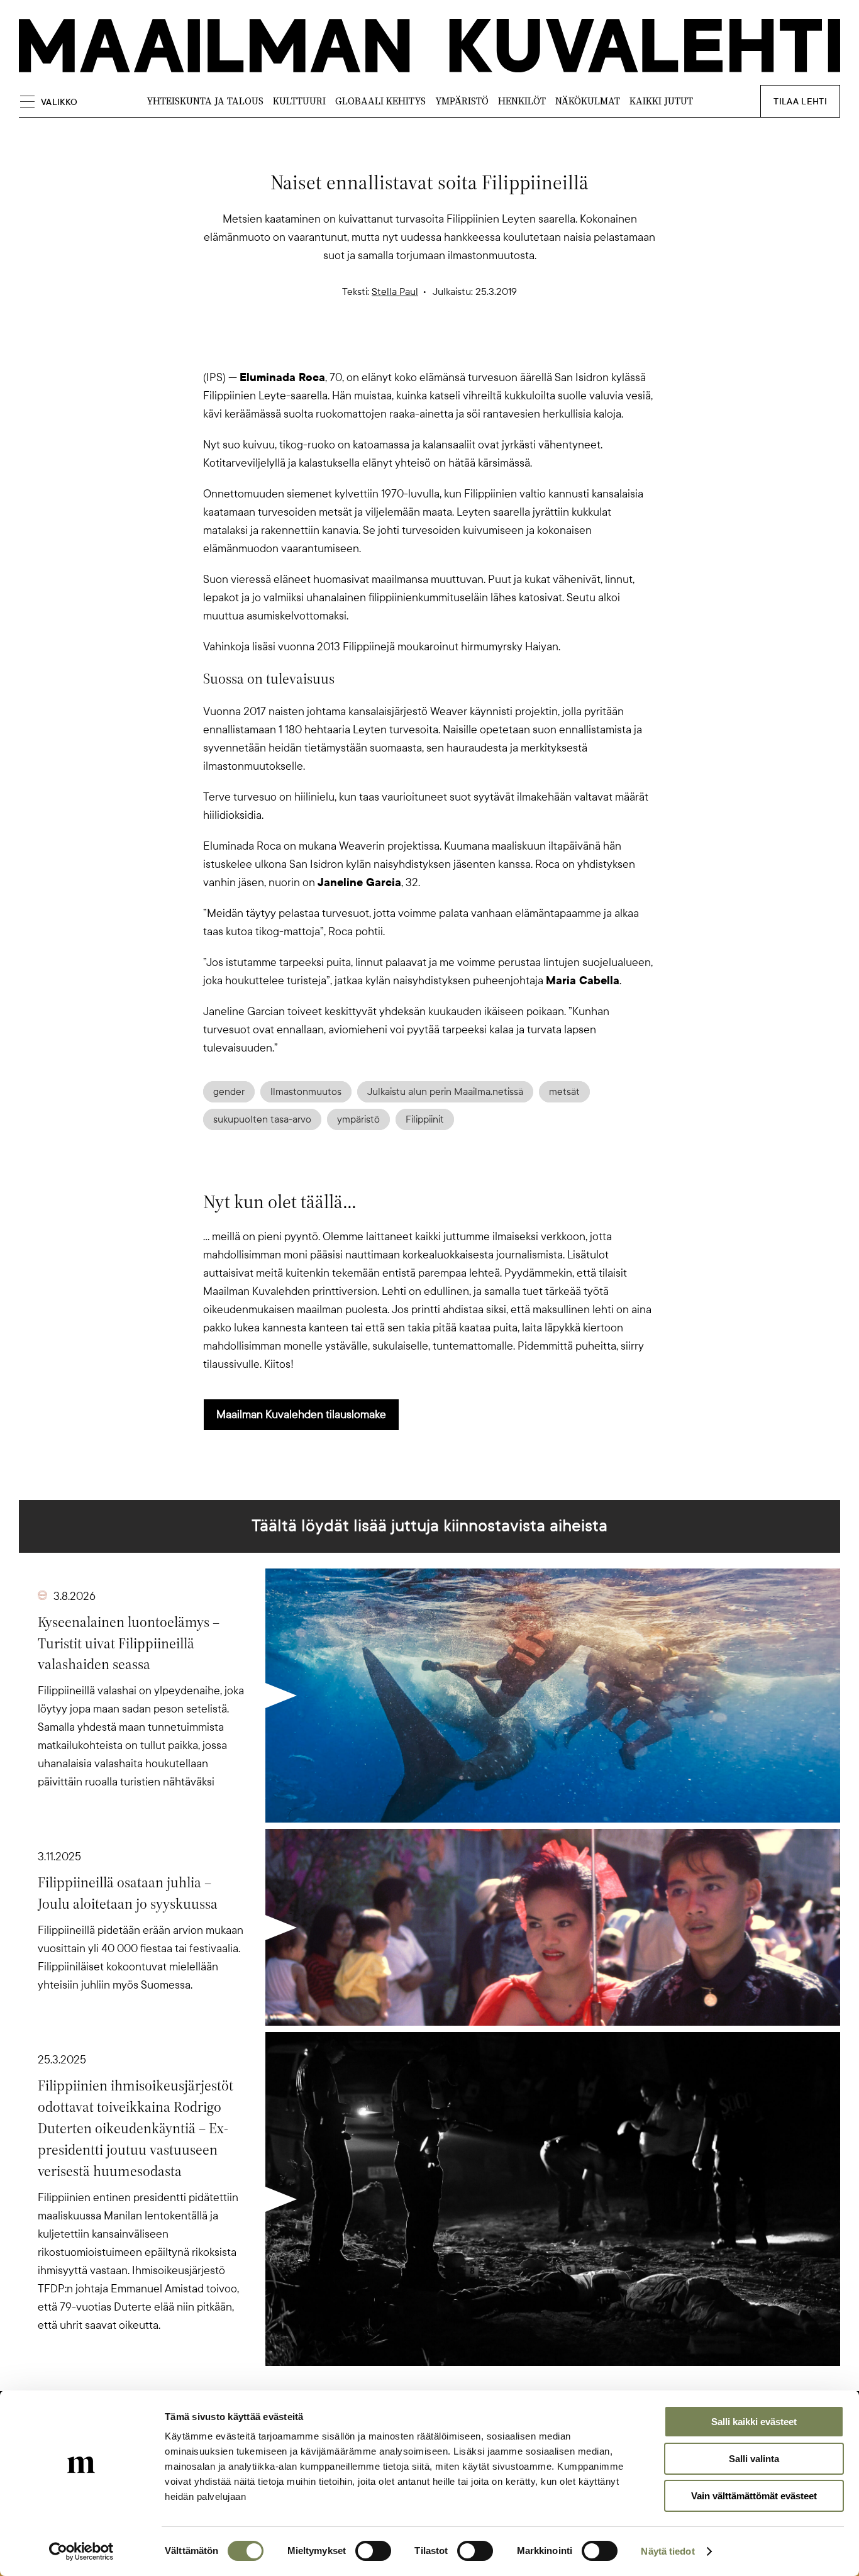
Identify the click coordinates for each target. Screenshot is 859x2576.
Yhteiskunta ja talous (205, 101)
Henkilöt (522, 101)
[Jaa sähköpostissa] (490, 347)
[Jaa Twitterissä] (369, 347)
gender (229, 1092)
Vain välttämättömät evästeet (754, 2496)
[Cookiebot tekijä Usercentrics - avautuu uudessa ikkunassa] (81, 2551)
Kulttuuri (299, 101)
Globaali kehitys (380, 101)
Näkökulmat (588, 101)
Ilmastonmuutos (306, 1092)
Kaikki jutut (661, 101)
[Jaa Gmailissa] (409, 347)
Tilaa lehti (800, 102)
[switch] (373, 2551)
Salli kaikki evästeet (754, 2422)
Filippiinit (425, 1119)
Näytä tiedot (668, 2551)
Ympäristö (462, 101)
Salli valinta (754, 2459)
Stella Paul (395, 292)
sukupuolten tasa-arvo (262, 1119)
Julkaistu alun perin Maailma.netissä (445, 1092)
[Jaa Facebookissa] (450, 347)
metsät (564, 1092)
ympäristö (358, 1119)
